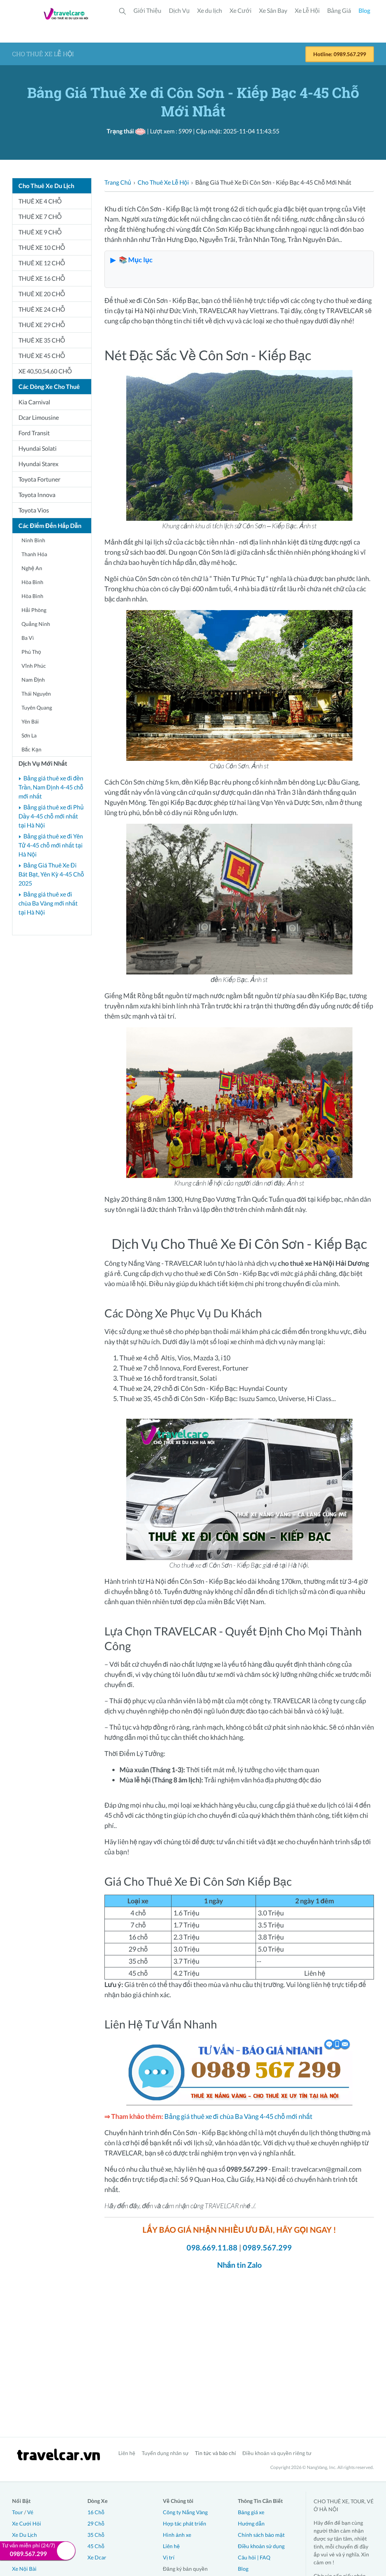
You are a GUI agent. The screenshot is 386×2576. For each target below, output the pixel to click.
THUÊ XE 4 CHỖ (40, 201)
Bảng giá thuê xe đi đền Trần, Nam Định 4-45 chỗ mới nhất (51, 787)
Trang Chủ (118, 182)
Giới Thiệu (147, 10)
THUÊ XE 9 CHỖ (40, 232)
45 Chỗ (96, 2546)
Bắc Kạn (31, 749)
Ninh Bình (33, 540)
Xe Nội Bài (24, 2569)
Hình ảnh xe (177, 2535)
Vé (30, 2512)
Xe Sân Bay (273, 10)
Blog (364, 10)
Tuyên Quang (37, 707)
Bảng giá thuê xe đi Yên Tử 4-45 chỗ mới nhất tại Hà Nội (51, 845)
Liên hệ (127, 2453)
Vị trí (169, 2557)
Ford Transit (34, 433)
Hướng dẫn (251, 2523)
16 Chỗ (96, 2512)
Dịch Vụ (179, 10)
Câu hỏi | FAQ (254, 2557)
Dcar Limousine (39, 417)
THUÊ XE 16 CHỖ (42, 278)
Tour (18, 2512)
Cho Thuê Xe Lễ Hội (163, 182)
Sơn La (29, 735)
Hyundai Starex (38, 464)
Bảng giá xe (251, 2512)
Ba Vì (28, 638)
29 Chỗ (96, 2523)
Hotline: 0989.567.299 (340, 54)
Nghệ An (32, 568)
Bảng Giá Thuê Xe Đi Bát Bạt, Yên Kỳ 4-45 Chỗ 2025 (51, 874)
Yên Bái (30, 721)
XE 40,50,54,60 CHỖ (45, 371)
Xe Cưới (240, 10)
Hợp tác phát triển (185, 2523)
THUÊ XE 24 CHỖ (42, 309)
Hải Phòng (34, 610)
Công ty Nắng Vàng (185, 2512)
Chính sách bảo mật (261, 2535)
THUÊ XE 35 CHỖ (42, 340)
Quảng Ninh (36, 624)
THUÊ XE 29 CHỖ (42, 325)
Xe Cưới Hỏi (27, 2523)
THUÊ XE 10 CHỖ (42, 247)
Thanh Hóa (34, 554)
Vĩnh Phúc (34, 666)
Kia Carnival (34, 402)
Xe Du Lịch (25, 2535)
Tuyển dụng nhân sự (165, 2453)
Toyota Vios (34, 510)
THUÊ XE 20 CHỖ (42, 294)
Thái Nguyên (36, 694)
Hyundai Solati (38, 448)
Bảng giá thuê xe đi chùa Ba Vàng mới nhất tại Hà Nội (48, 903)
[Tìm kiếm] (123, 11)
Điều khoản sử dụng (261, 2546)
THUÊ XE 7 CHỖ (40, 216)
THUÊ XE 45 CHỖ (42, 356)
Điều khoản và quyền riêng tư (277, 2453)
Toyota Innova (37, 495)
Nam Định (33, 680)
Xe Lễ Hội (307, 10)
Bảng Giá (339, 10)
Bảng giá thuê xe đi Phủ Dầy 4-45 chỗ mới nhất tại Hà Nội (51, 816)
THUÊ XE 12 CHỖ (42, 263)
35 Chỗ (96, 2535)
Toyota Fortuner (39, 479)
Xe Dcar (97, 2557)
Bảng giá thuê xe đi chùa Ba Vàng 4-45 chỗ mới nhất (238, 2116)
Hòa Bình (32, 582)
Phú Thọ (31, 652)
